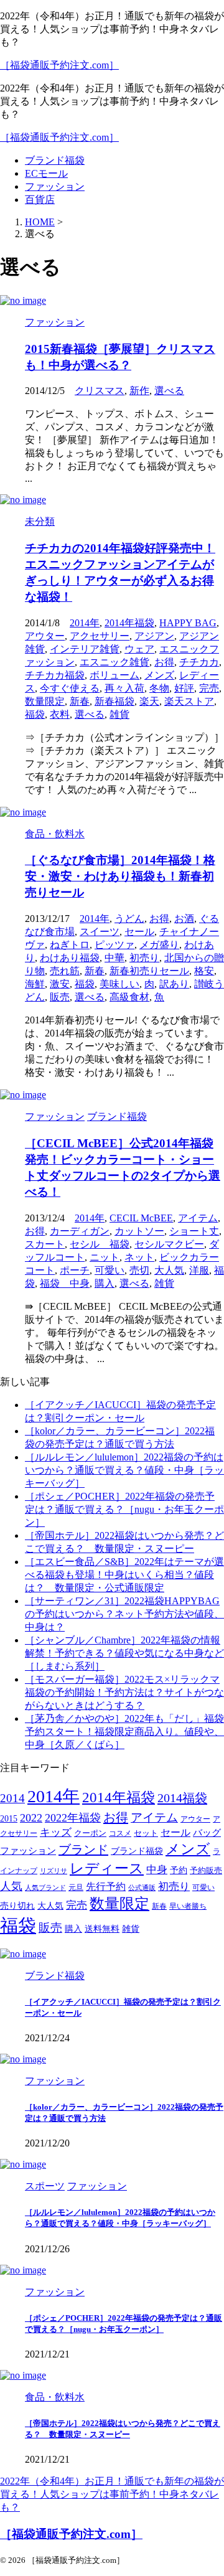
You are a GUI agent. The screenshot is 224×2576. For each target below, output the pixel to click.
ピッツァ (114, 945)
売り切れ (17, 1906)
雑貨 (119, 714)
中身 (157, 1870)
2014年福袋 (129, 623)
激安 (60, 984)
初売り (144, 958)
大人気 (169, 1270)
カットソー (139, 1231)
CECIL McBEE (141, 1218)
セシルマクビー (169, 1244)
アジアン (154, 636)
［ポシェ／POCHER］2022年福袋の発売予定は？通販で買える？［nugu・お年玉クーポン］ (124, 1509)
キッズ (56, 1832)
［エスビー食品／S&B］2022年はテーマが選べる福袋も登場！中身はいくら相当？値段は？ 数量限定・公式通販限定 (124, 1575)
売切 (139, 1270)
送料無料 (102, 1929)
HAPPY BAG (188, 623)
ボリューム (114, 675)
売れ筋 (65, 971)
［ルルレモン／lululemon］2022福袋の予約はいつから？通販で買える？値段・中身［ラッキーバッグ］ (124, 1470)
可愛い (110, 1270)
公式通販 (142, 1888)
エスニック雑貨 (114, 662)
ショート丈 (194, 1231)
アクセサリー (100, 636)
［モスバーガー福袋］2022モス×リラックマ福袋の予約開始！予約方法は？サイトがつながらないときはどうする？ (124, 1692)
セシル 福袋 (100, 1244)
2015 (9, 1819)
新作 (139, 391)
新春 (80, 701)
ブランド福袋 (55, 160)
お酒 (184, 919)
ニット (105, 1257)
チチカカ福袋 (55, 675)
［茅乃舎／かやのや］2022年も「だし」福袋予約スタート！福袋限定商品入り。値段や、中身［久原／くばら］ (124, 1732)
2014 (12, 1798)
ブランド (83, 1850)
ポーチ (75, 1270)
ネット (139, 1257)
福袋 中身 (65, 1283)
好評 (184, 688)
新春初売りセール (149, 971)
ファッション (55, 186)
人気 (11, 1886)
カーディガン (80, 1231)
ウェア (139, 649)
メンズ (159, 675)
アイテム (198, 1218)
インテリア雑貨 (85, 649)
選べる (169, 391)
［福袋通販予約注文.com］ (59, 65)
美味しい (119, 984)
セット (146, 1833)
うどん (129, 919)
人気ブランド (45, 1888)
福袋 (35, 714)
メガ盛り (159, 945)
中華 (114, 958)
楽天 (149, 701)
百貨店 (40, 200)
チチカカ (199, 662)
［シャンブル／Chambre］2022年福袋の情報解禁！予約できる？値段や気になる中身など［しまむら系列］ (124, 1653)
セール (139, 932)
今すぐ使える (70, 688)
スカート (45, 1244)
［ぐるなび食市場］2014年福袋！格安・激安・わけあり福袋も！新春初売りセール (120, 876)
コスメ (120, 1834)
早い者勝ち (188, 1906)
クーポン (90, 1833)
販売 (60, 997)
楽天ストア (189, 701)
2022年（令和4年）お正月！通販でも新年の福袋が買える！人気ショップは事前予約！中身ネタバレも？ (112, 2494)
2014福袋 (182, 1798)
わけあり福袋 (70, 958)
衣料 (60, 714)
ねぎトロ (70, 945)
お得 (164, 662)
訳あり (174, 984)
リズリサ (54, 1871)
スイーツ (100, 932)
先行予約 (106, 1887)
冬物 (159, 688)
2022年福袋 (73, 1818)
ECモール (46, 173)
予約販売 (206, 1871)
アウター (45, 636)
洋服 (199, 1270)
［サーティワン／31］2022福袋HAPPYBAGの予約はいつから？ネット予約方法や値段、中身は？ (124, 1614)
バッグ (207, 1832)
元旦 (76, 1888)
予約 (179, 1870)
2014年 (85, 623)
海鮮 (35, 984)
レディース (107, 1869)
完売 (209, 688)
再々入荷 (124, 688)
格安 (204, 971)
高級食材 (129, 997)
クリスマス (100, 391)
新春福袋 (114, 701)
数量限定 (45, 701)
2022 (31, 1818)
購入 (105, 1283)
